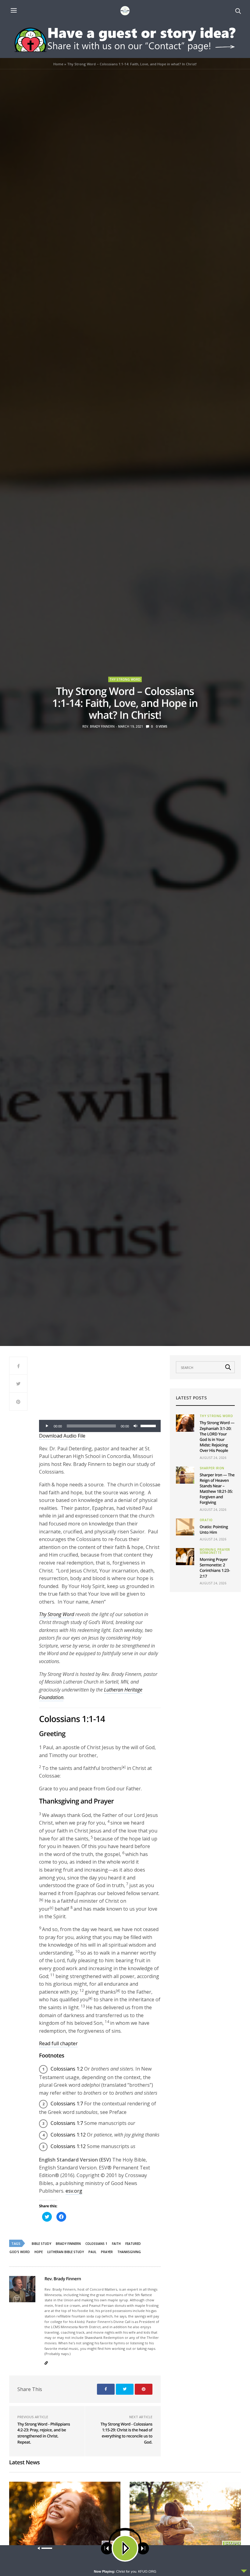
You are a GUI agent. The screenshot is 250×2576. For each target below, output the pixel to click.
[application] (100, 1426)
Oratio (206, 1520)
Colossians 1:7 (67, 2104)
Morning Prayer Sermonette (215, 1551)
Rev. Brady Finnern (98, 726)
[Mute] (136, 1426)
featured (133, 2244)
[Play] (47, 1426)
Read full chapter (58, 2043)
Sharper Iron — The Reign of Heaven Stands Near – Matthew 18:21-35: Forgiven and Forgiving (217, 1489)
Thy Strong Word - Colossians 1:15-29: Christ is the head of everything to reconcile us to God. (127, 2433)
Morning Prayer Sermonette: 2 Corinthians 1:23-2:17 (215, 1568)
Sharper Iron (212, 1468)
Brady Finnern (68, 2244)
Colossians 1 (96, 2244)
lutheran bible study (66, 2252)
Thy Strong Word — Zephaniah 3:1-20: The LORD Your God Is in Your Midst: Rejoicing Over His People (217, 1436)
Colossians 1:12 (68, 2135)
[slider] (149, 1425)
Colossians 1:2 (67, 2069)
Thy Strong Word (125, 679)
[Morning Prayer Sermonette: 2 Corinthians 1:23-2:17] (185, 1557)
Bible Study (41, 2244)
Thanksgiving (129, 2252)
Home (58, 64)
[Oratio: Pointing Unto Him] (185, 1527)
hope (39, 2252)
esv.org (74, 2191)
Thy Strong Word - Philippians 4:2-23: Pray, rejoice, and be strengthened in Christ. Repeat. (44, 2433)
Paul (92, 2252)
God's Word (20, 2252)
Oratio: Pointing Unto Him (214, 1529)
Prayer (107, 2252)
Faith (116, 2244)
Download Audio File (62, 1436)
